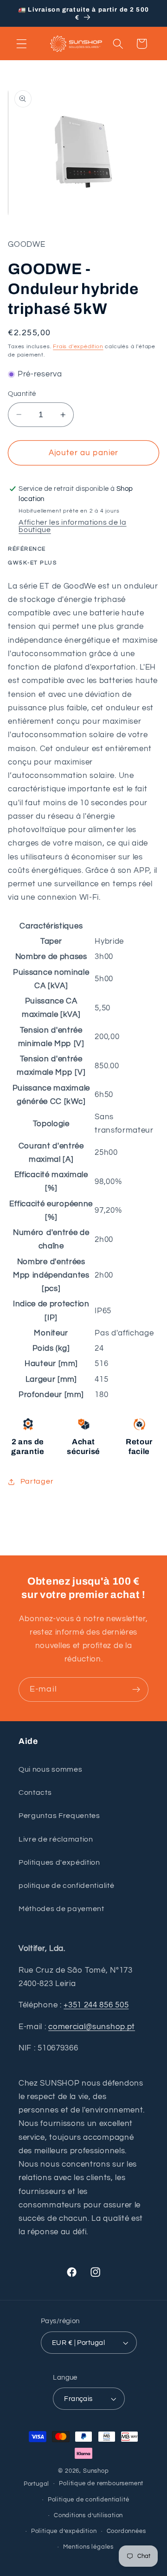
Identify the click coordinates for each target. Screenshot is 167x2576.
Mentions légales (88, 2547)
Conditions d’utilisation (88, 2516)
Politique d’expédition (64, 2531)
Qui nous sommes (50, 1769)
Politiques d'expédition (59, 1862)
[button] (22, 44)
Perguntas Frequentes (59, 1816)
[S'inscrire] (136, 1690)
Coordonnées (126, 2531)
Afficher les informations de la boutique (72, 526)
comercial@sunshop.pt (92, 2027)
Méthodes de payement (61, 1909)
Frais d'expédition (78, 347)
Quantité (22, 394)
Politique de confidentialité (89, 2500)
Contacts (35, 1793)
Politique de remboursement (101, 2484)
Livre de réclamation (56, 1839)
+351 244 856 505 (96, 2005)
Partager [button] (37, 1481)
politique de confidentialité (66, 1886)
